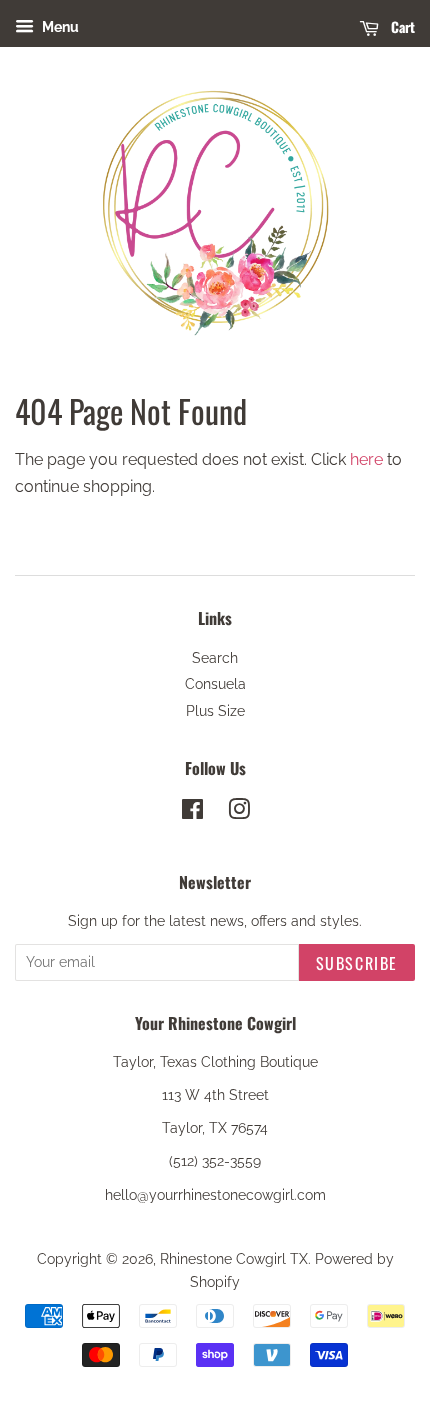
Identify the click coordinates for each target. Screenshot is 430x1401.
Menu (59, 27)
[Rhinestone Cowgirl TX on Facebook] (192, 813)
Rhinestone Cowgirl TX (234, 1259)
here (366, 459)
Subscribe (357, 963)
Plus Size (215, 711)
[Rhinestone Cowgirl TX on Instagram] (239, 813)
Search (215, 658)
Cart (401, 26)
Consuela (215, 684)
